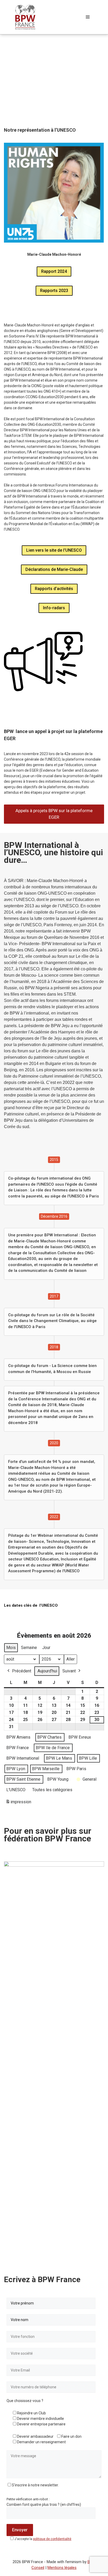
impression (18, 1803)
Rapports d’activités (54, 589)
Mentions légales (62, 2568)
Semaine (29, 1648)
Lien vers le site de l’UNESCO (54, 550)
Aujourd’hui (47, 1671)
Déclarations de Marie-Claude (54, 569)
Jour (46, 1648)
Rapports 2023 (54, 291)
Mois (11, 1648)
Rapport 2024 (54, 271)
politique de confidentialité (52, 2539)
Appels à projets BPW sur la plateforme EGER (54, 814)
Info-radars (54, 608)
